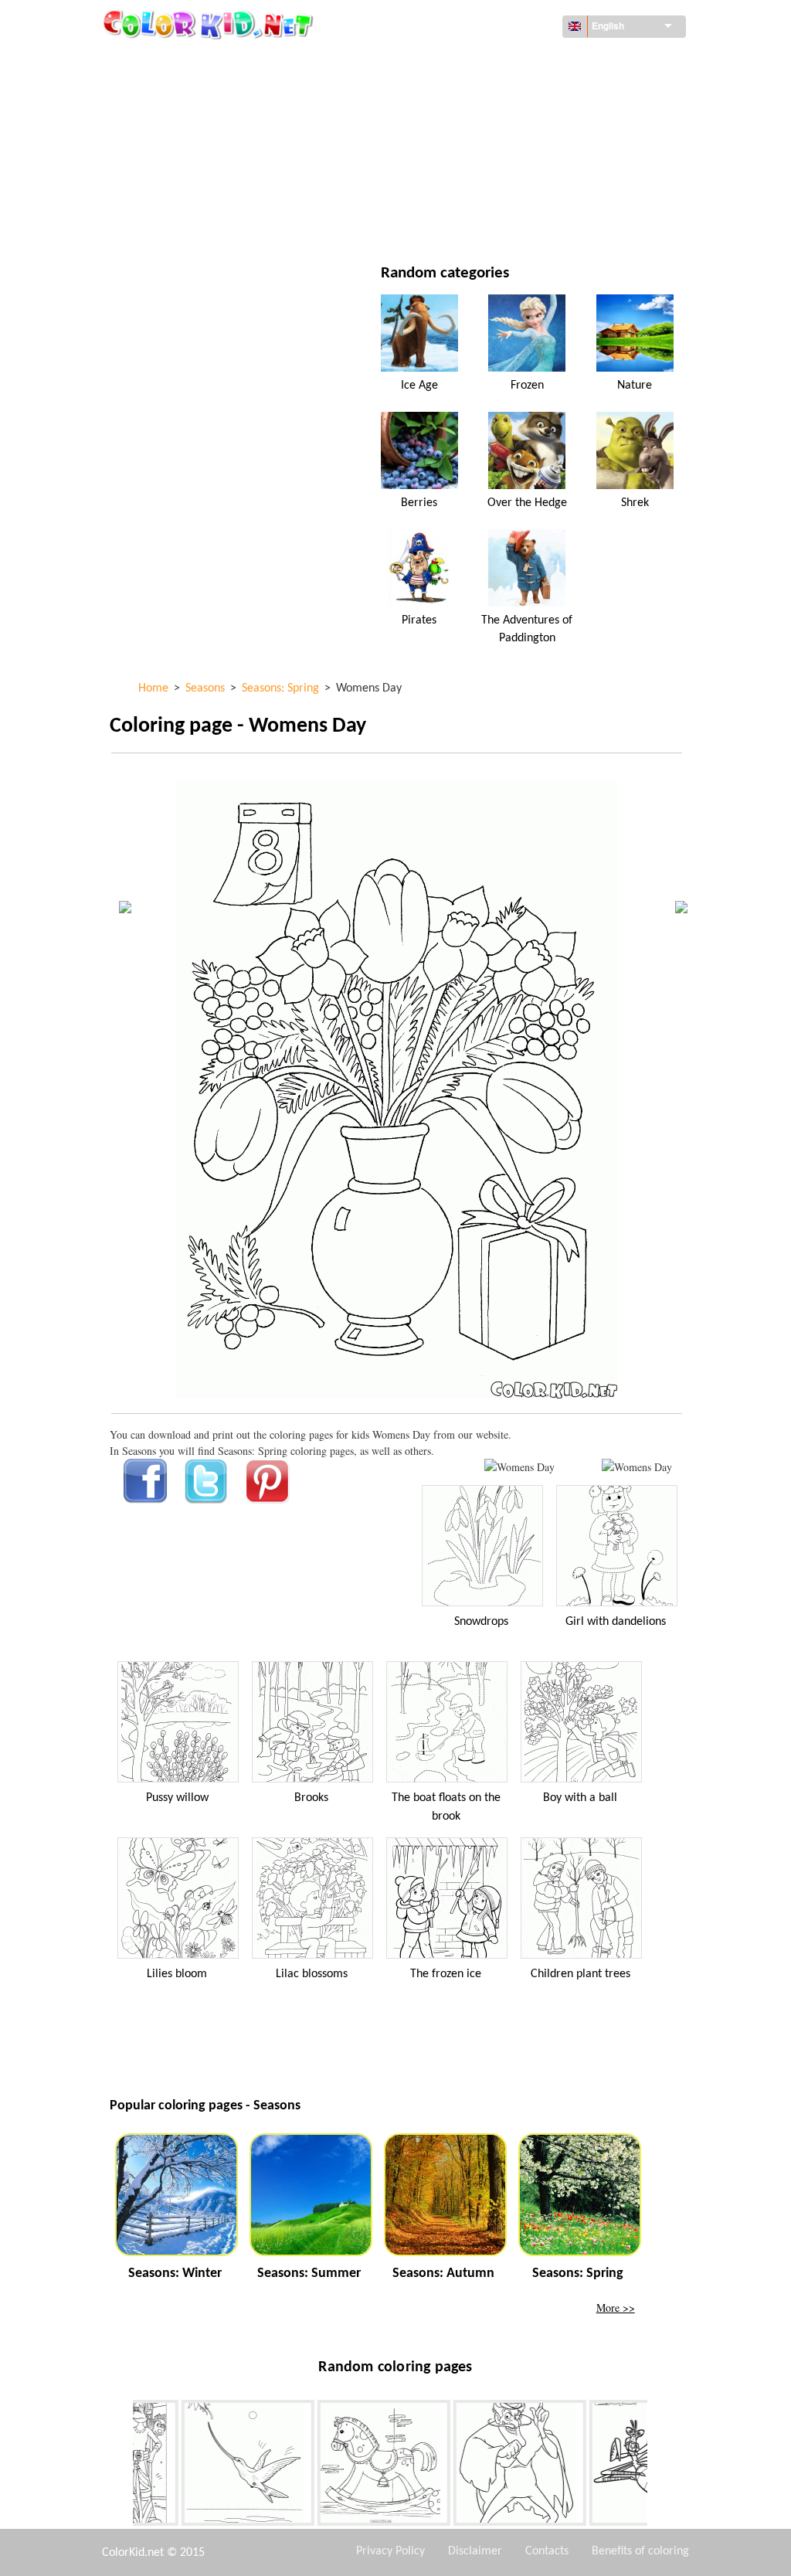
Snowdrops (481, 1622)
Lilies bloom (177, 1974)
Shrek (635, 503)
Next (659, 2466)
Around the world (494, 61)
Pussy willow (177, 1798)
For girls (469, 125)
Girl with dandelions (616, 1622)
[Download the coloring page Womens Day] (637, 1467)
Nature (464, 220)
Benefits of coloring (640, 2551)
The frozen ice (446, 1974)
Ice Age (419, 386)
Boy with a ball (580, 1798)
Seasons (166, 156)
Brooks (311, 1798)
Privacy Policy (390, 2551)
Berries (419, 503)
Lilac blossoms (312, 1974)
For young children (195, 188)
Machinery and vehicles (206, 61)
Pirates (419, 620)
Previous (121, 2466)
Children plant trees (581, 1974)
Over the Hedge (527, 503)
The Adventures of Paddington (527, 629)
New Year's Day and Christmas (523, 188)
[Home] (210, 24)
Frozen (527, 386)
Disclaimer (475, 2551)
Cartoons (170, 125)
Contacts (547, 2551)
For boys (468, 156)
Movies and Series (191, 220)
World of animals (492, 93)
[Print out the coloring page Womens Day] (519, 1467)
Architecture (179, 93)
